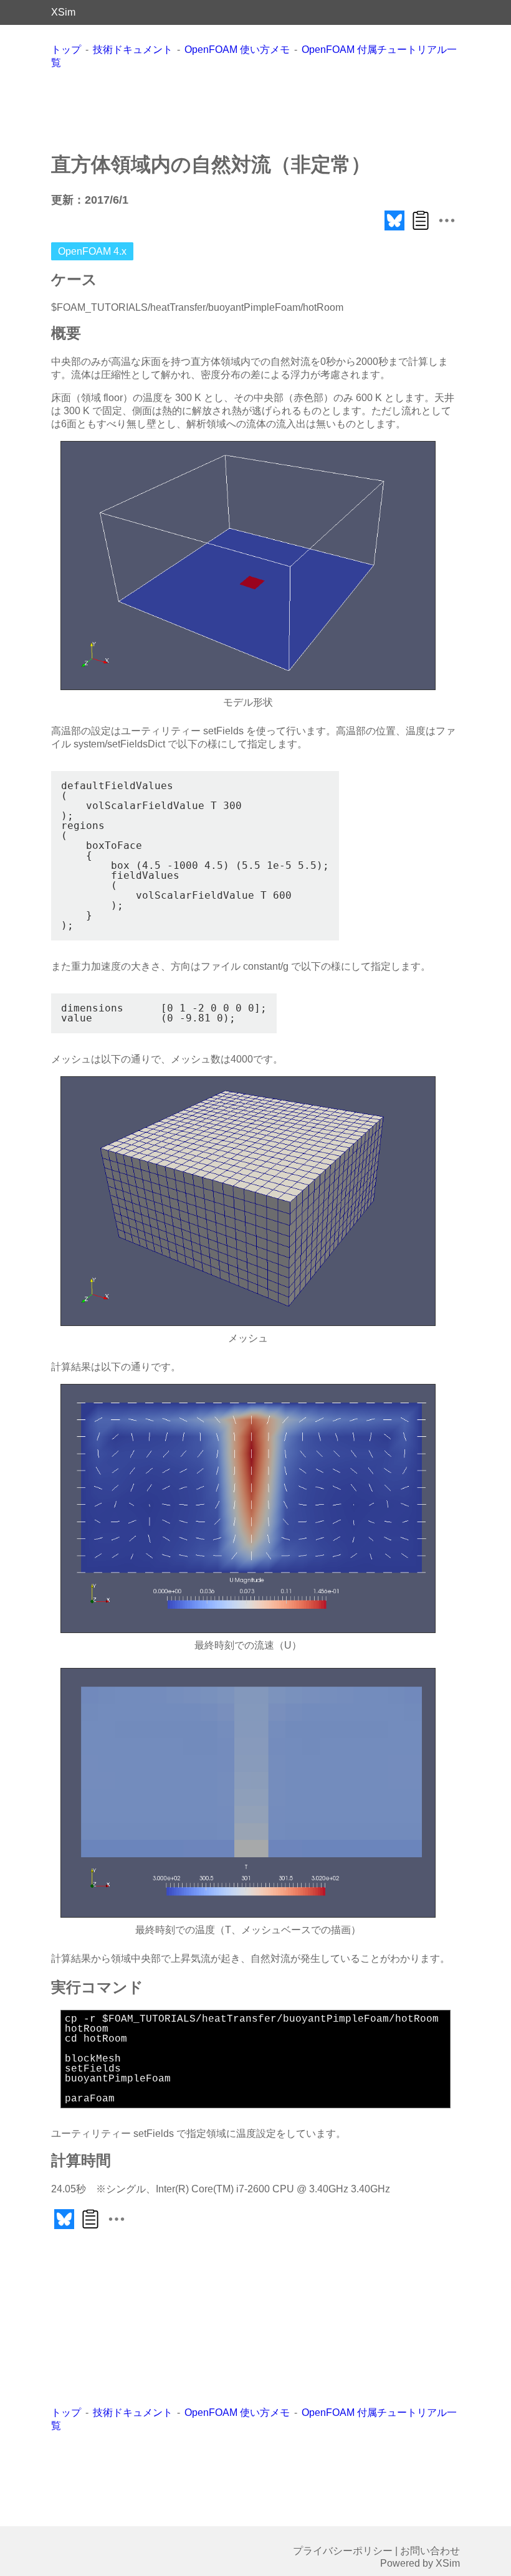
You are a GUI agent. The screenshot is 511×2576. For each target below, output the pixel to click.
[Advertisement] (278, 110)
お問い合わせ (430, 2551)
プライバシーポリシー (343, 2551)
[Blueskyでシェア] (394, 230)
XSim (63, 12)
